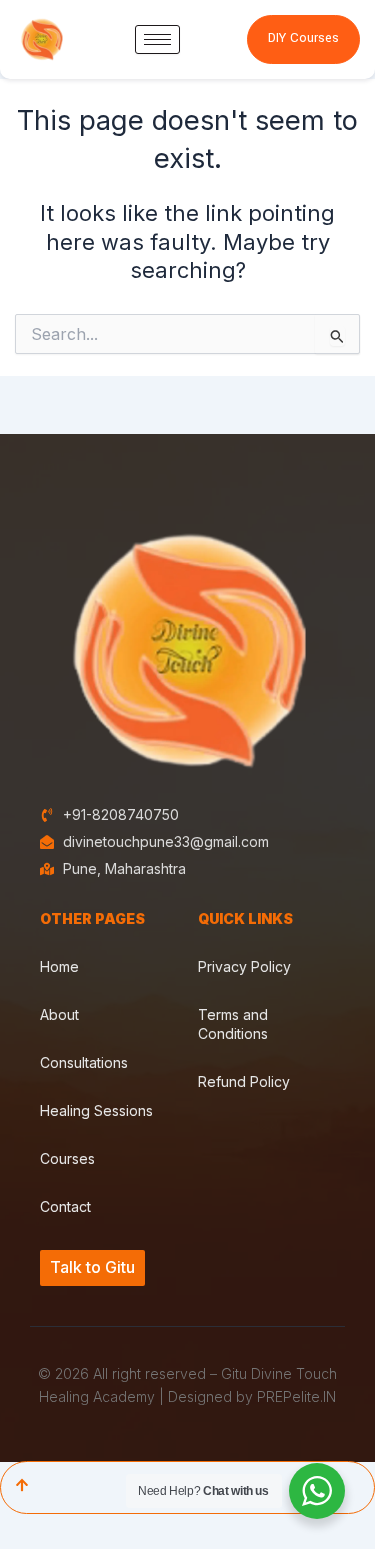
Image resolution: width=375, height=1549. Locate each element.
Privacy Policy (244, 966)
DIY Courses (303, 38)
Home (59, 966)
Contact (65, 1206)
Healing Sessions (96, 1110)
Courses (67, 1158)
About (59, 1014)
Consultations (84, 1062)
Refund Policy (244, 1081)
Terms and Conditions (233, 1023)
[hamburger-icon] (157, 39)
